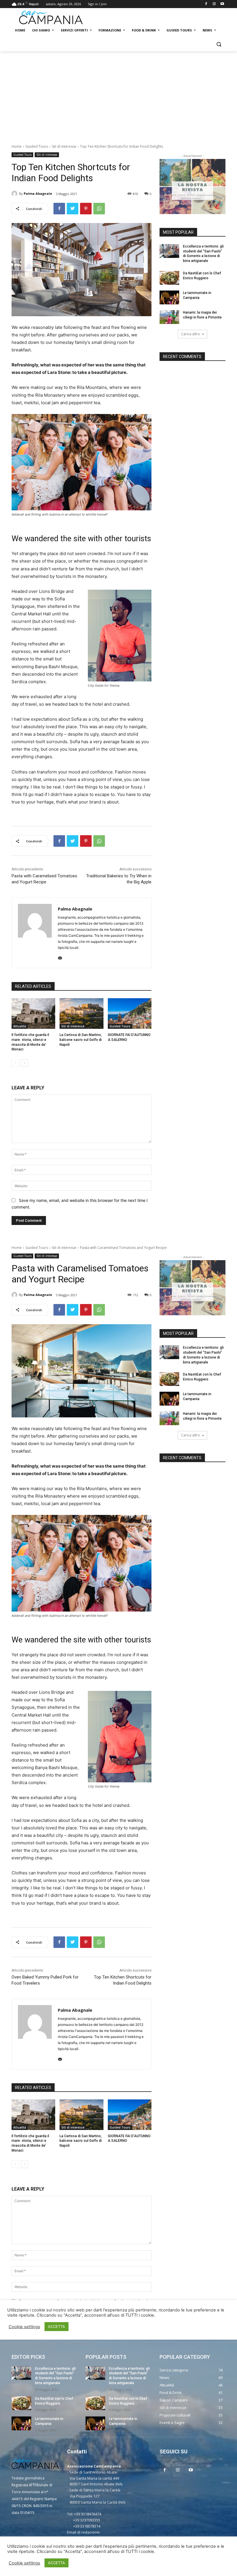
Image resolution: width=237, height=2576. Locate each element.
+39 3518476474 (88, 2514)
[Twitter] (73, 209)
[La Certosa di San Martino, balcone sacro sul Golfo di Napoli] (81, 1013)
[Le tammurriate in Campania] (169, 297)
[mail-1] (60, 957)
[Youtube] (222, 4)
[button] (219, 44)
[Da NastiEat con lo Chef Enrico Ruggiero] (169, 278)
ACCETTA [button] (57, 2563)
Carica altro (190, 334)
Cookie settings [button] (24, 2563)
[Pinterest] (86, 209)
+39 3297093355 (87, 2520)
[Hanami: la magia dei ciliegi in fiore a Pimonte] (169, 317)
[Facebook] (206, 4)
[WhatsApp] (99, 209)
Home (17, 146)
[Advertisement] (118, 94)
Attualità (20, 1026)
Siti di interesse (64, 146)
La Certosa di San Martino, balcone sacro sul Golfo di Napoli (81, 1040)
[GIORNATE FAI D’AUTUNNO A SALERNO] (130, 1013)
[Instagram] (214, 4)
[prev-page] (15, 1063)
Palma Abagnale (38, 193)
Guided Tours (37, 146)
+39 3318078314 (87, 2526)
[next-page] (24, 1063)
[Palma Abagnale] (15, 194)
